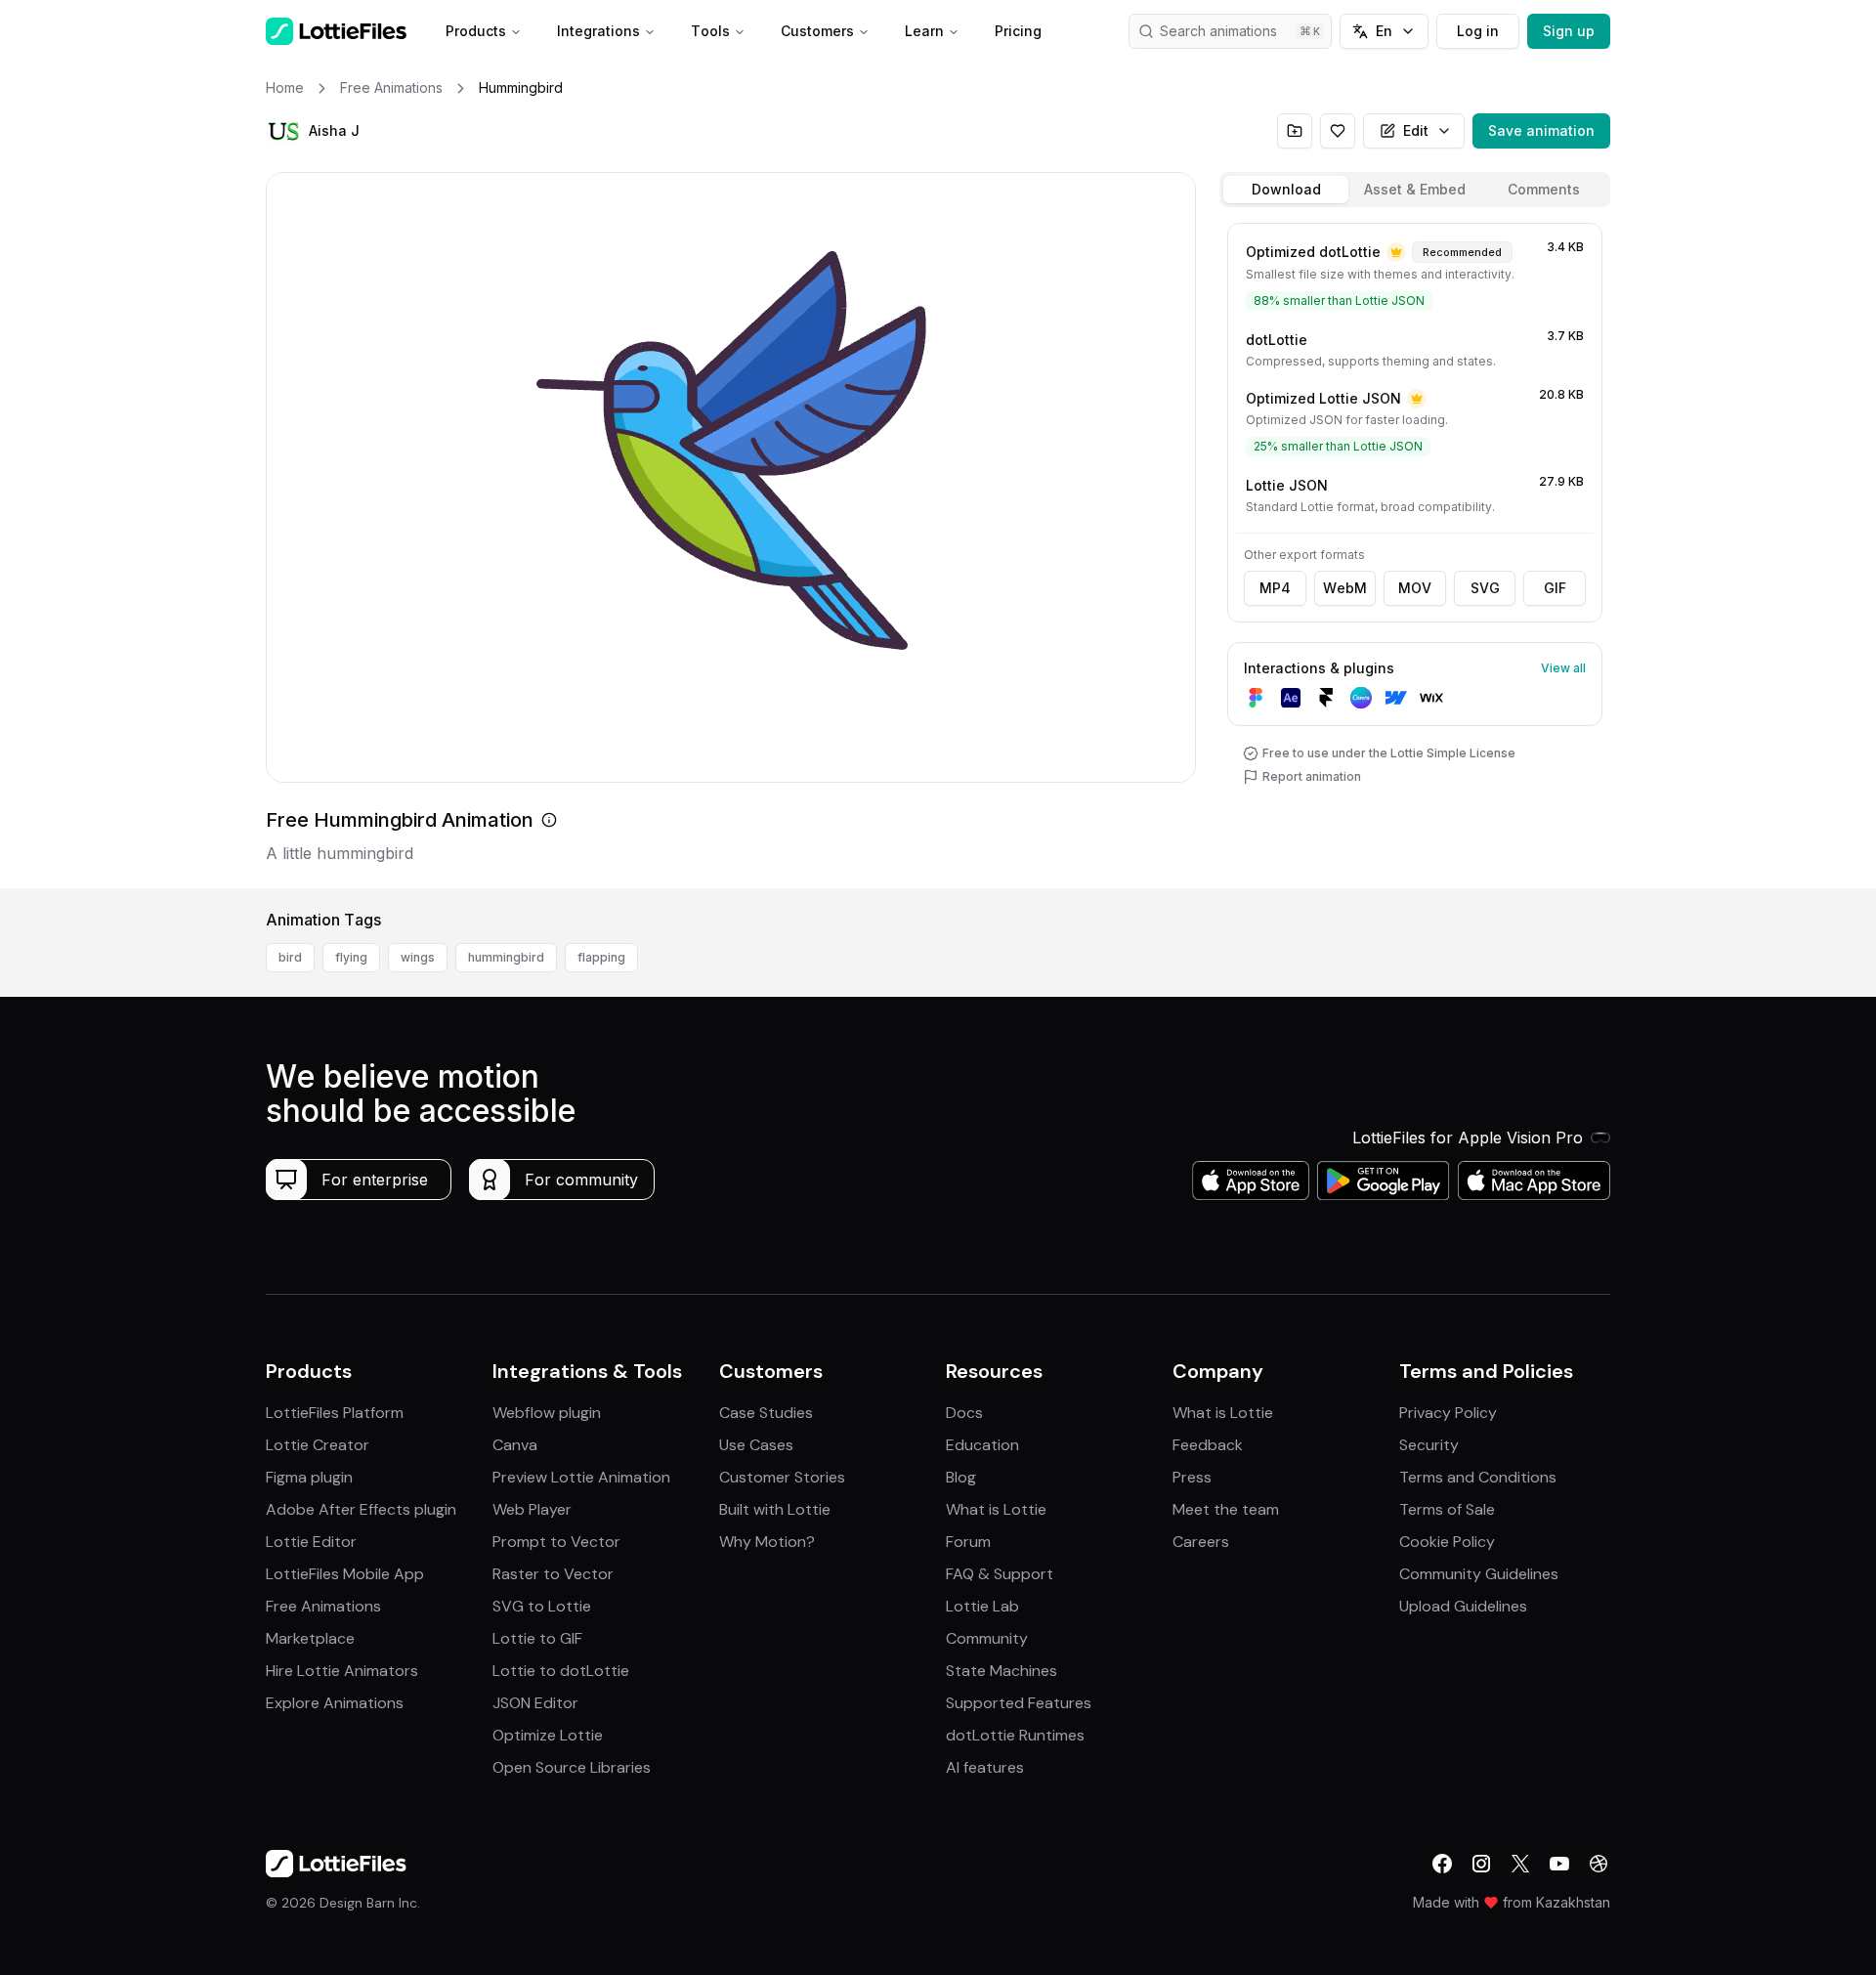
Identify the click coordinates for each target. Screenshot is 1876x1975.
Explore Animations (335, 1703)
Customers (817, 31)
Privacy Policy (1448, 1413)
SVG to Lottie (542, 1606)
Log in (1478, 31)
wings (418, 957)
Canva (515, 1445)
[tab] (1286, 190)
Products (476, 31)
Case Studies (766, 1413)
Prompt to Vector (556, 1542)
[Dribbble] (1599, 1864)
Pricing (1018, 31)
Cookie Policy (1447, 1542)
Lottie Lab (982, 1606)
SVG (1485, 588)
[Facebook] (1442, 1864)
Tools (710, 31)
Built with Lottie (775, 1509)
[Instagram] (1481, 1864)
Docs (964, 1413)
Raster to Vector (553, 1574)
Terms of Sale (1447, 1509)
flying (351, 957)
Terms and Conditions (1478, 1477)
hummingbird (506, 957)
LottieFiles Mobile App (345, 1574)
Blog (961, 1477)
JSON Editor (535, 1703)
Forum (968, 1542)
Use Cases (756, 1445)
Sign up (1569, 31)
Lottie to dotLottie (561, 1671)
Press (1192, 1477)
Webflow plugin (547, 1413)
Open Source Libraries (572, 1767)
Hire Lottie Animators (342, 1671)
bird (290, 957)
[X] (1520, 1864)
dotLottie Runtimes (1015, 1735)
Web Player (532, 1509)
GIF (1555, 588)
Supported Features (1019, 1703)
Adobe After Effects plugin (361, 1509)
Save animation (1541, 130)
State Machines (1002, 1671)
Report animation (1312, 776)
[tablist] (1415, 190)
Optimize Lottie (548, 1735)
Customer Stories (782, 1477)
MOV (1415, 588)
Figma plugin (309, 1477)
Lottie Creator (318, 1445)
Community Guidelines (1479, 1574)
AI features (985, 1767)
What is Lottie (996, 1509)
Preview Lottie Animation (581, 1477)
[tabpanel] (1415, 552)
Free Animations (323, 1606)
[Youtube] (1559, 1864)
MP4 (1275, 588)
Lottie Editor (311, 1542)
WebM (1345, 588)
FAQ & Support (1000, 1574)
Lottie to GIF (537, 1638)
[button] (283, 131)
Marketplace (310, 1638)
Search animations (1218, 31)
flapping (601, 957)
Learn (924, 31)
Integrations (598, 31)
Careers (1201, 1542)
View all (1563, 668)
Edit (1416, 130)
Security (1429, 1445)
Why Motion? (767, 1542)
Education (982, 1445)
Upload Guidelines (1463, 1606)
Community (987, 1638)
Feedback (1208, 1445)
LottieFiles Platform (335, 1413)
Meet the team (1226, 1509)
